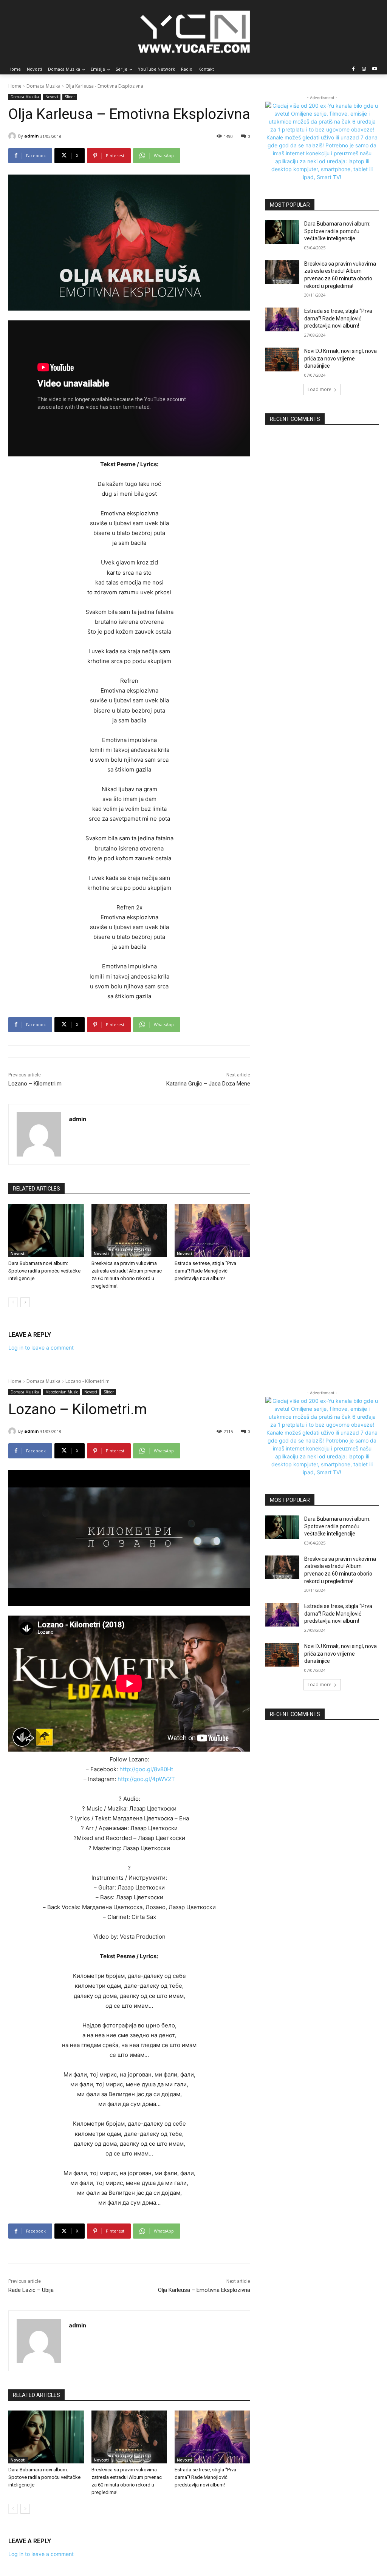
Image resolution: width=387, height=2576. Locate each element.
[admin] (13, 136)
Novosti (52, 97)
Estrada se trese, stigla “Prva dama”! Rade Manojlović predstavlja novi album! (205, 1271)
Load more (320, 389)
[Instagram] (364, 69)
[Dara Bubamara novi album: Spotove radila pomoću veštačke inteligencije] (46, 1231)
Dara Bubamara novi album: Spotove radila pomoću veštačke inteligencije (44, 1271)
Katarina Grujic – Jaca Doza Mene (208, 1084)
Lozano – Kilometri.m (35, 1084)
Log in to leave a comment (41, 1348)
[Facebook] (354, 69)
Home (15, 86)
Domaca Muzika (43, 86)
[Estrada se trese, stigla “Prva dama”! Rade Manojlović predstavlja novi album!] (212, 1231)
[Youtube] (374, 69)
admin (32, 136)
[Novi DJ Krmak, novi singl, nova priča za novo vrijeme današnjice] (282, 359)
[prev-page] (13, 1302)
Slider (70, 97)
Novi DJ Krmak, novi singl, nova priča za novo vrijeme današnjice (341, 358)
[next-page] (25, 1302)
